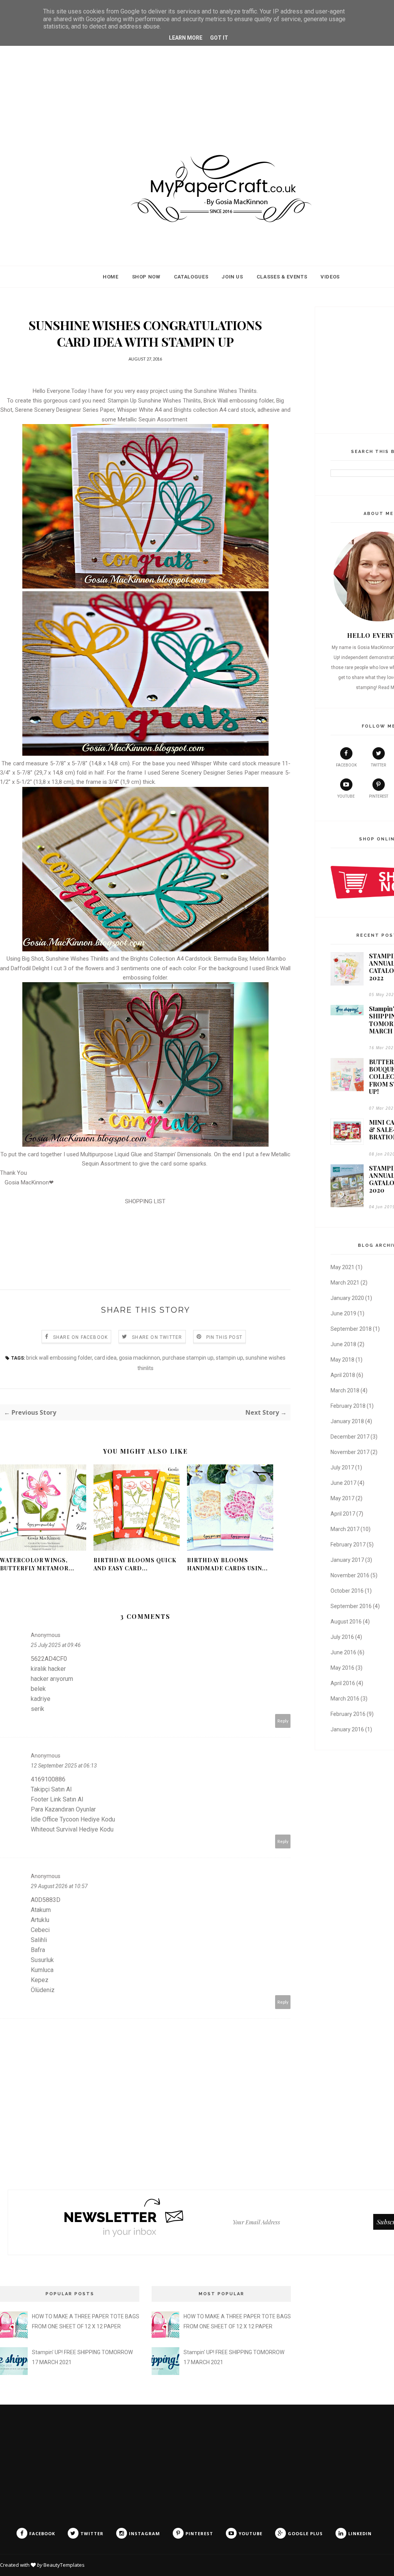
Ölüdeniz (43, 1990)
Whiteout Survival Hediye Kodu (72, 1829)
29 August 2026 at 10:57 (59, 1886)
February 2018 (348, 1406)
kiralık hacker (48, 1669)
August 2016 (346, 1622)
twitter (378, 765)
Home (111, 277)
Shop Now (146, 277)
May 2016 (342, 1668)
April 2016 (343, 1683)
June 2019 (343, 1313)
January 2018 (347, 1421)
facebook (346, 765)
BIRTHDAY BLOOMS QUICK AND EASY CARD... (135, 1564)
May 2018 (342, 1360)
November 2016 (350, 1575)
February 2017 (348, 1545)
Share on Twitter (157, 1337)
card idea (105, 1358)
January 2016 (347, 1729)
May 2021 (342, 1267)
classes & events (282, 277)
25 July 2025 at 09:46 (56, 1645)
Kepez (40, 1980)
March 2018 (345, 1390)
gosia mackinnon (139, 1358)
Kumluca (42, 1970)
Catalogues (191, 277)
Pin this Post (225, 1337)
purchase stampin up (188, 1358)
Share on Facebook (80, 1337)
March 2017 (345, 1529)
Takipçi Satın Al (51, 1789)
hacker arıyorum (52, 1679)
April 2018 (343, 1375)
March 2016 (345, 1699)
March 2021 (345, 1283)
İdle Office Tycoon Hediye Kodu (73, 1819)
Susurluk (42, 1960)
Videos (330, 277)
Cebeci (40, 1930)
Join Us (232, 277)
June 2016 (343, 1652)
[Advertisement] (197, 75)
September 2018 (351, 1329)
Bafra (38, 1950)
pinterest (379, 796)
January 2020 (347, 1298)
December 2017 (350, 1437)
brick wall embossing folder (59, 1358)
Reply (283, 1721)
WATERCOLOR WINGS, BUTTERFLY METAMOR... (37, 1564)
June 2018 (343, 1344)
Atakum (41, 1910)
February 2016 (348, 1714)
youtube (346, 796)
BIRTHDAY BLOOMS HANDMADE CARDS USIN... (227, 1564)
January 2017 (347, 1560)
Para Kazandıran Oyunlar (63, 1809)
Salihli (39, 1940)
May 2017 (342, 1498)
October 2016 (347, 1591)
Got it (219, 38)
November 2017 (350, 1452)
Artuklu (40, 1920)
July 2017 (342, 1467)
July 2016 (342, 1637)
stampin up (230, 1358)
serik (38, 1709)
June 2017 (343, 1483)
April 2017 (343, 1514)
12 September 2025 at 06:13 (64, 1766)
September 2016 (351, 1606)
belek (38, 1689)
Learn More (186, 38)
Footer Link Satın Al (57, 1799)
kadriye (41, 1699)
